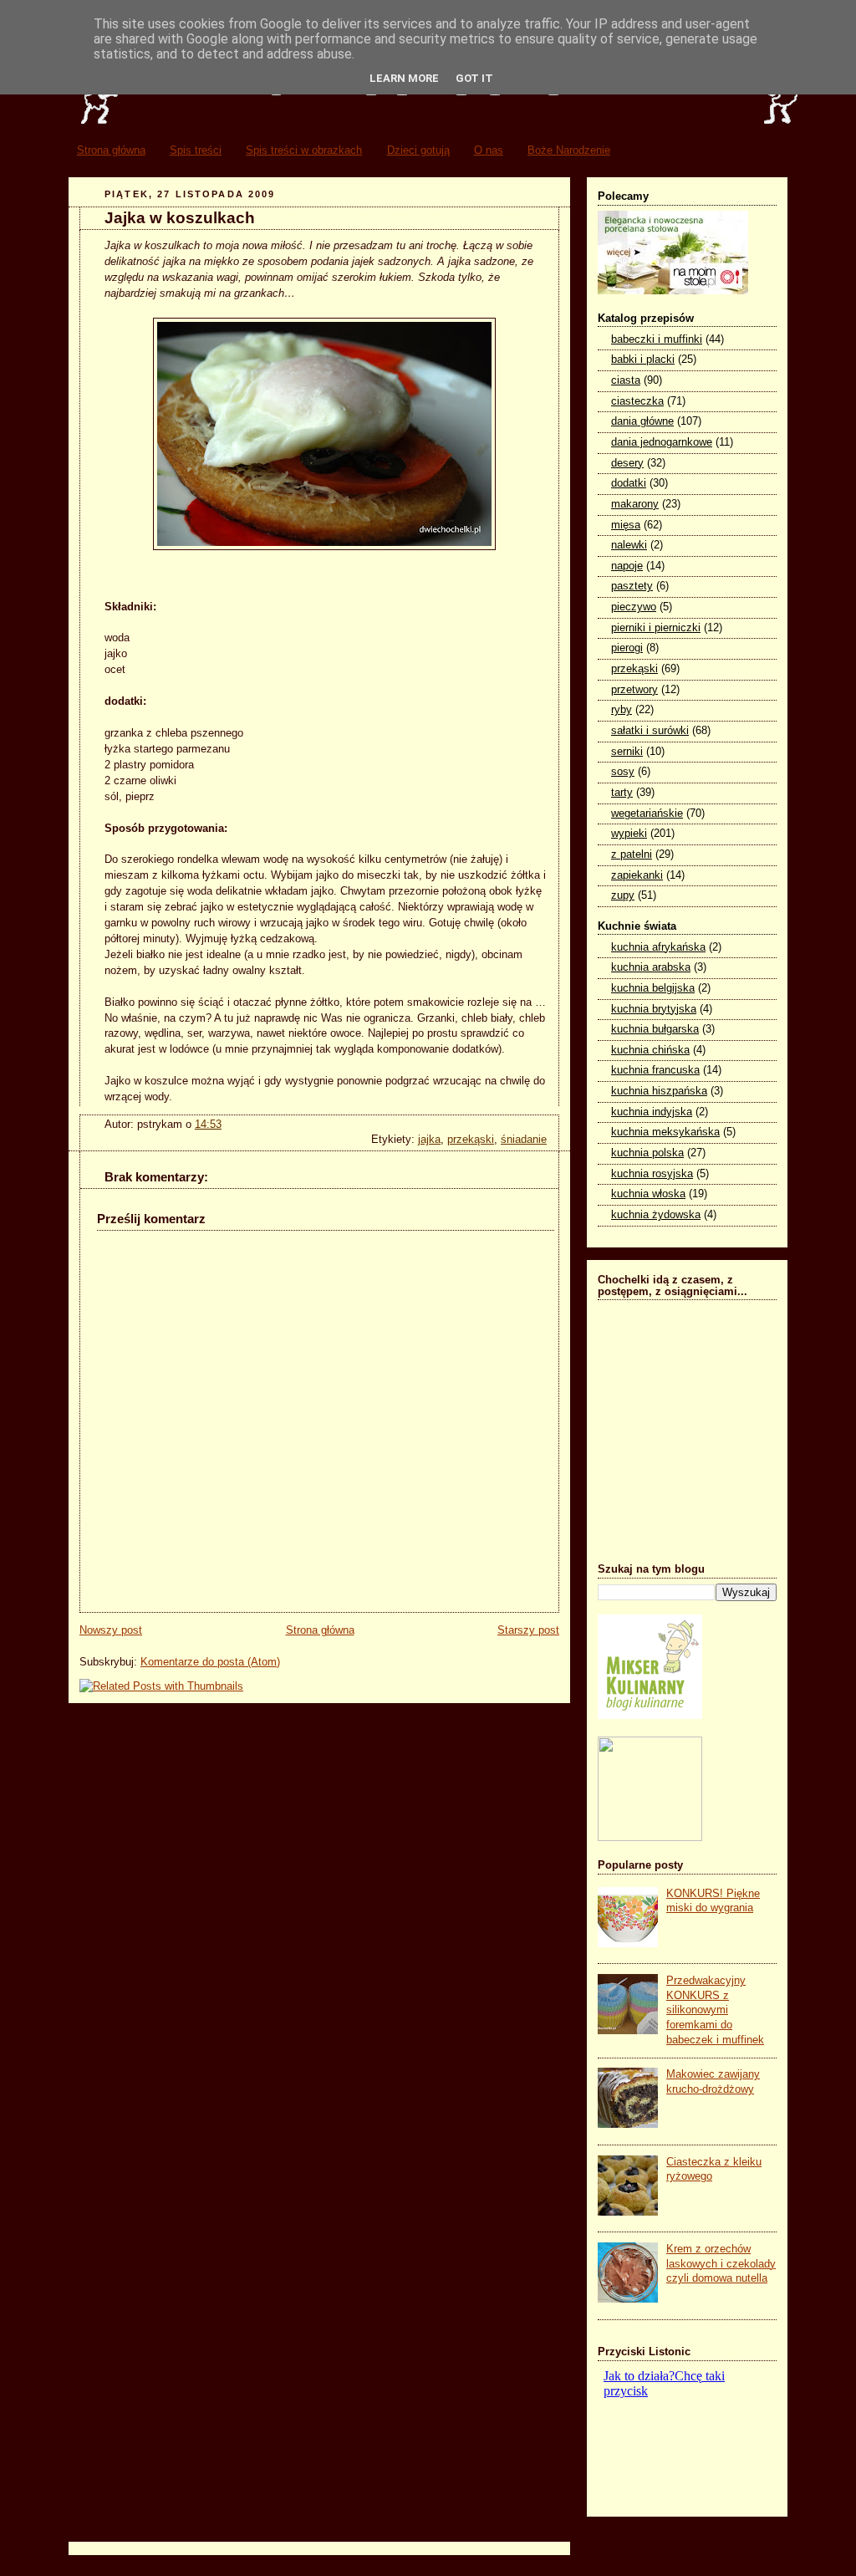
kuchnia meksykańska (665, 1132)
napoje (627, 566)
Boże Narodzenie (569, 150)
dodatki (629, 483)
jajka (429, 1140)
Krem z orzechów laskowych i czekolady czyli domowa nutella (721, 2264)
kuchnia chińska (650, 1050)
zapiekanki (637, 875)
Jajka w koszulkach (180, 218)
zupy (623, 895)
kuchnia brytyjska (654, 1009)
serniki (627, 752)
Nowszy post (111, 1630)
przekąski (471, 1140)
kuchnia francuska (655, 1070)
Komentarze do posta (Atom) (210, 1662)
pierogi (627, 648)
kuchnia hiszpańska (659, 1091)
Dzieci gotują (418, 150)
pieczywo (634, 607)
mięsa (626, 525)
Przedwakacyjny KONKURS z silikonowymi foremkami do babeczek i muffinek (715, 2010)
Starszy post (528, 1630)
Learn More (404, 78)
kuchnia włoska (648, 1194)
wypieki (629, 834)
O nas (489, 150)
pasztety (632, 586)
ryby (622, 710)
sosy (623, 772)
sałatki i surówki (650, 731)
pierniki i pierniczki (656, 628)
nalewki (629, 545)
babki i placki (643, 360)
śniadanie (524, 1140)
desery (627, 463)
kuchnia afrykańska (658, 947)
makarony (635, 504)
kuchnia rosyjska (652, 1174)
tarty (622, 793)
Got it (474, 78)
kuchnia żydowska (656, 1215)
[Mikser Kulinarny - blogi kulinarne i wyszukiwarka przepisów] (650, 1716)
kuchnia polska (647, 1153)
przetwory (634, 690)
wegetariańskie (647, 814)
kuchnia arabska (651, 967)
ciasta (626, 380)
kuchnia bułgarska (655, 1029)
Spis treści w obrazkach (304, 150)
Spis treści (196, 150)
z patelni (632, 854)
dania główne (642, 421)
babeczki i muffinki (657, 339)
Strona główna (111, 150)
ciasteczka (637, 401)
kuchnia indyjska (652, 1112)
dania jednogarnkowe (662, 442)
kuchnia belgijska (653, 988)
